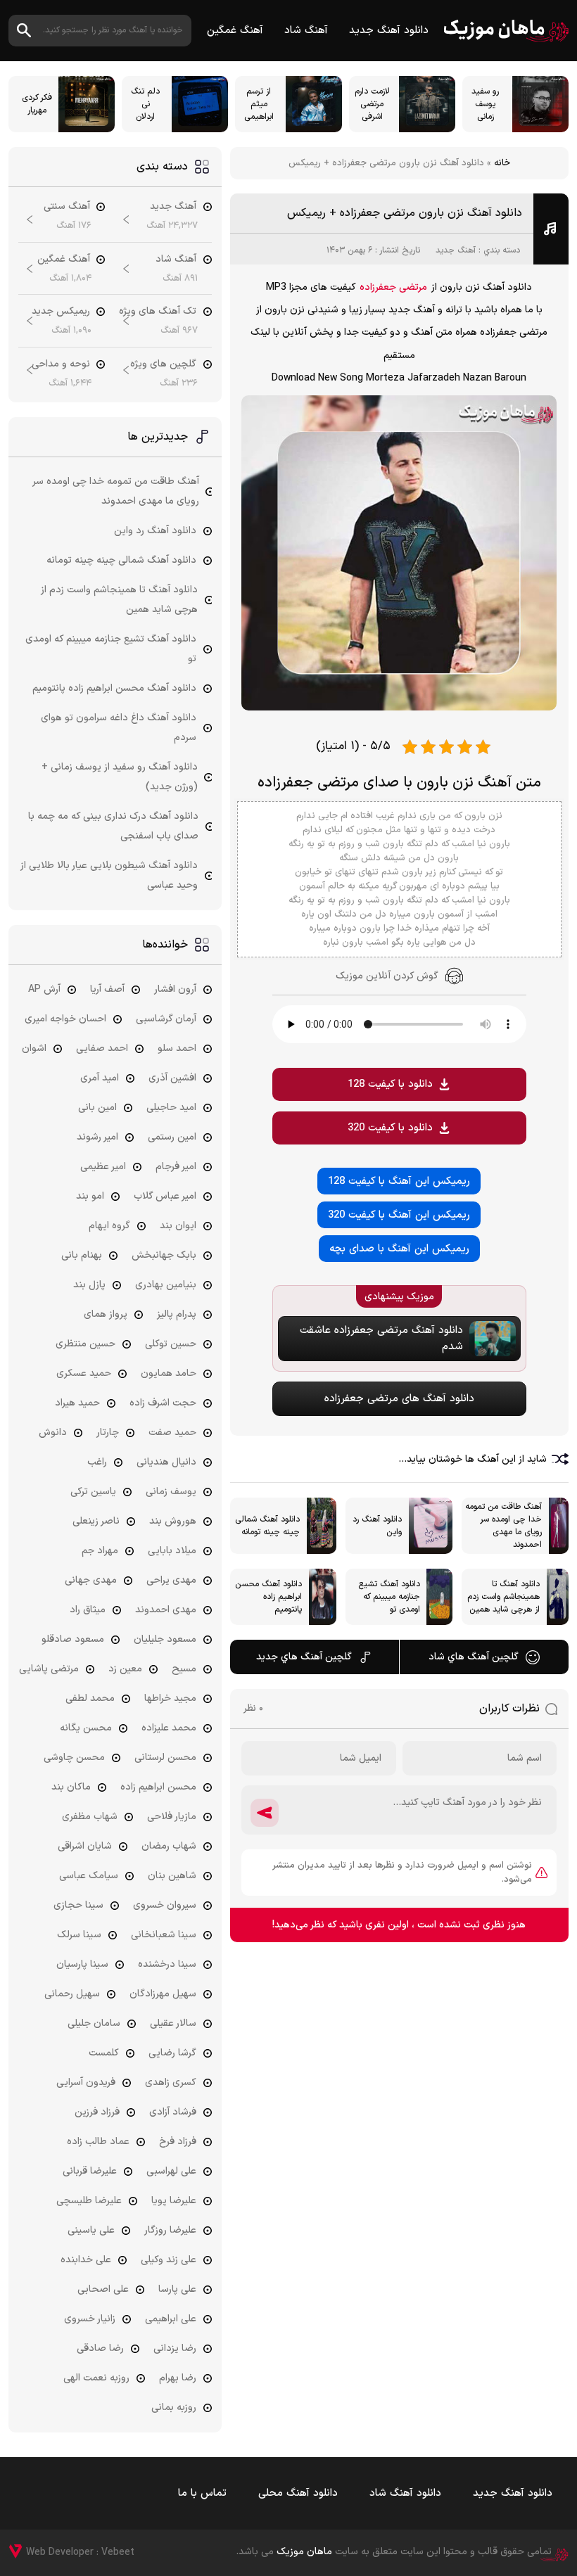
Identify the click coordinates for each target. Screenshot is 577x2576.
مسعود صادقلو (73, 1639)
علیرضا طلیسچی (89, 2201)
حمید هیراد (77, 1403)
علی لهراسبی (171, 2171)
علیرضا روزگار (170, 2230)
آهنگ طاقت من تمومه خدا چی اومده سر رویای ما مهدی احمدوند (116, 491)
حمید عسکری (84, 1373)
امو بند (90, 1196)
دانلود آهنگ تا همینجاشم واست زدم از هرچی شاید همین (119, 600)
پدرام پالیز (177, 1314)
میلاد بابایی (172, 1551)
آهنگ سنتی (67, 206)
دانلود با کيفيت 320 (390, 1128)
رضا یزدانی (175, 2348)
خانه (502, 163)
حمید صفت (172, 1433)
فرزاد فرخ (178, 2142)
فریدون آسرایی (86, 2083)
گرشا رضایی (172, 2053)
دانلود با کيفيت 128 (390, 1084)
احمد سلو (177, 1048)
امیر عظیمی (103, 1167)
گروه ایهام (109, 1226)
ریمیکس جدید (61, 311)
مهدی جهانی (91, 1580)
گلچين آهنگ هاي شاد (474, 1657)
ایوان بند (178, 1226)
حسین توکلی (171, 1344)
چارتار (108, 1433)
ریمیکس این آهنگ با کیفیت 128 (399, 1181)
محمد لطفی (90, 1698)
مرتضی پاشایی (49, 1669)
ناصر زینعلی (96, 1521)
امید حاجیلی (171, 1108)
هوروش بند (173, 1521)
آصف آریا (107, 989)
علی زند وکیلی (169, 2260)
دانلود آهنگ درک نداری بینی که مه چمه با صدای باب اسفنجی (113, 826)
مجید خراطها (170, 1698)
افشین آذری (172, 1078)
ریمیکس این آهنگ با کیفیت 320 (399, 1215)
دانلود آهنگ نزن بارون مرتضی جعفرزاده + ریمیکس (405, 213)
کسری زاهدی (171, 2083)
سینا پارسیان (82, 1964)
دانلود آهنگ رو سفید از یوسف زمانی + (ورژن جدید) (120, 777)
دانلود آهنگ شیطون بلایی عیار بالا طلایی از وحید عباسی (109, 875)
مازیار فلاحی (172, 1817)
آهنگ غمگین (235, 31)
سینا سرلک (79, 1935)
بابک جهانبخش (164, 1255)
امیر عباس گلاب (165, 1196)
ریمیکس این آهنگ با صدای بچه (399, 1249)
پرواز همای (106, 1314)
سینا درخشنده (167, 1964)
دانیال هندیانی (166, 1462)
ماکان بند (71, 1787)
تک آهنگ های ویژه (158, 311)
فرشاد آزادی (173, 2112)
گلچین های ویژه (163, 364)
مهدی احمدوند (166, 1610)
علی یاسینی (91, 2230)
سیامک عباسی (89, 1876)
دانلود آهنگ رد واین (155, 531)
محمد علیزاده (169, 1728)
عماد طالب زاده (98, 2142)
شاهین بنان (172, 1876)
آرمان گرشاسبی (166, 1019)
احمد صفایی (102, 1048)
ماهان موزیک (506, 31)
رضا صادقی (100, 2348)
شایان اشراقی (85, 1846)
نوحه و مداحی (61, 364)
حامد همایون (169, 1373)
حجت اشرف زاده (163, 1403)
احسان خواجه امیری (65, 1019)
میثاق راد (88, 1610)
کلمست (104, 2053)
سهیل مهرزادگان (163, 1994)
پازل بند (89, 1285)
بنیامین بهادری (166, 1285)
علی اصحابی (103, 2289)
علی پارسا (177, 2289)
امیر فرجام (176, 1167)
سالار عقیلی (173, 2023)
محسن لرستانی (165, 1758)
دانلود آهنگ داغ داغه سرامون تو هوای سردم (119, 728)
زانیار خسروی (90, 2319)
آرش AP (44, 989)
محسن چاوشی (74, 1758)
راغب (97, 1462)
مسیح (184, 1669)
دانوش (53, 1433)
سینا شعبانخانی (164, 1935)
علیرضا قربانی (90, 2171)
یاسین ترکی (93, 1492)
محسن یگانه (86, 1728)
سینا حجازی (78, 1905)
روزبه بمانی (174, 2408)
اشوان (34, 1048)
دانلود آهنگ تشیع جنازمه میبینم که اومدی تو (111, 649)
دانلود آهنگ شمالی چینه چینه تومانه (121, 560)
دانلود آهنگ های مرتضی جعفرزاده (399, 1399)
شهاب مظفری (90, 1817)
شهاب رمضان (169, 1846)
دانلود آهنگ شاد (405, 2493)
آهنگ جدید (456, 250)
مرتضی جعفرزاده (393, 287)
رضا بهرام (178, 2378)
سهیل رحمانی (72, 1994)
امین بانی (97, 1108)
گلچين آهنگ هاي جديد (304, 1657)
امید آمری (100, 1078)
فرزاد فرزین (97, 2112)
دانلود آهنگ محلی (298, 2493)
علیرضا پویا (174, 2201)
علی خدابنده (86, 2260)
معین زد (125, 1669)
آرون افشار (175, 989)
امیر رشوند (97, 1137)
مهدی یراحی (171, 1580)
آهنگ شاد (306, 31)
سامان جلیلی (94, 2023)
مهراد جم (100, 1551)
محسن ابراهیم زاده (158, 1787)
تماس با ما (202, 2493)
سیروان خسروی (165, 1905)
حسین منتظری (85, 1344)
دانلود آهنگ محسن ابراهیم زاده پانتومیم (114, 688)
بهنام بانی (82, 1255)
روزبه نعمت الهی (96, 2378)
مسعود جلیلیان (165, 1639)
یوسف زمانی (171, 1492)
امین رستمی (172, 1137)
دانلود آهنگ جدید (389, 31)
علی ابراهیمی (171, 2319)
